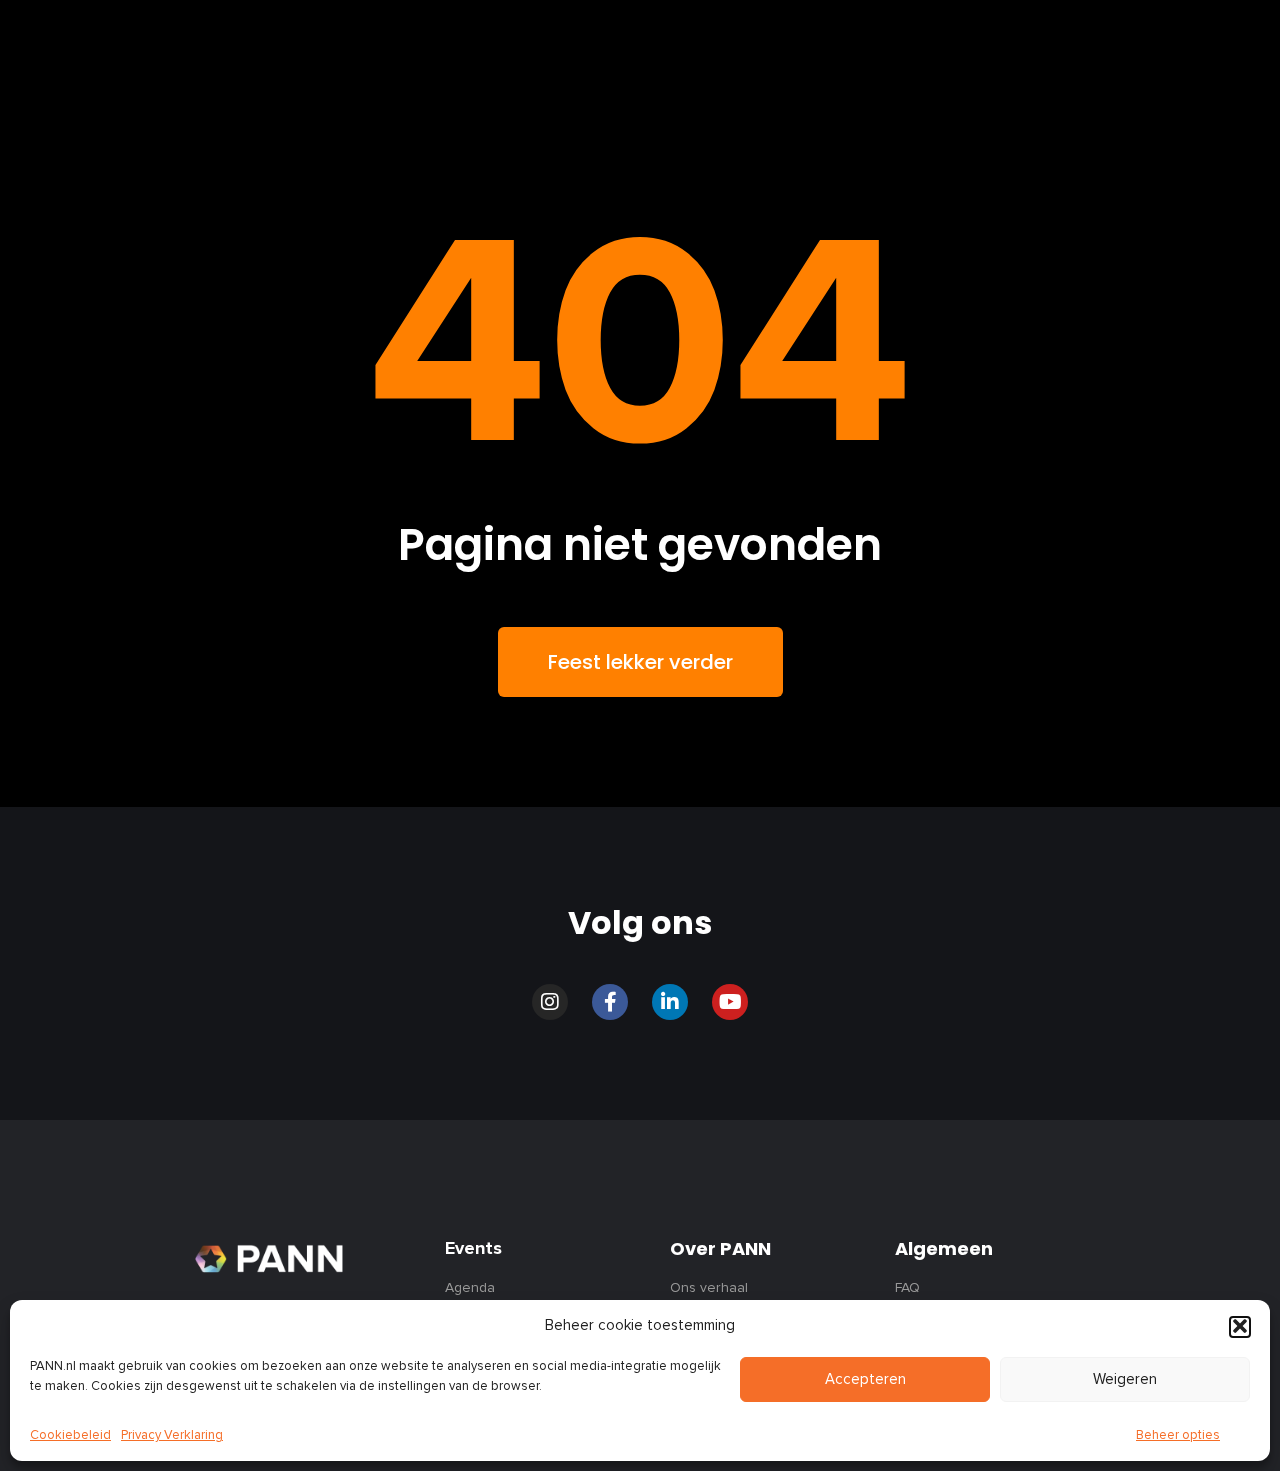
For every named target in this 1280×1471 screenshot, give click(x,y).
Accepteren (865, 1379)
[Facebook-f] (610, 1002)
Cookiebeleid (70, 1435)
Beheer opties (1178, 1435)
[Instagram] (550, 1002)
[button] (1240, 1326)
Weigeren (1125, 1379)
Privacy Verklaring (172, 1435)
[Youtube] (730, 1002)
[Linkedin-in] (670, 1002)
